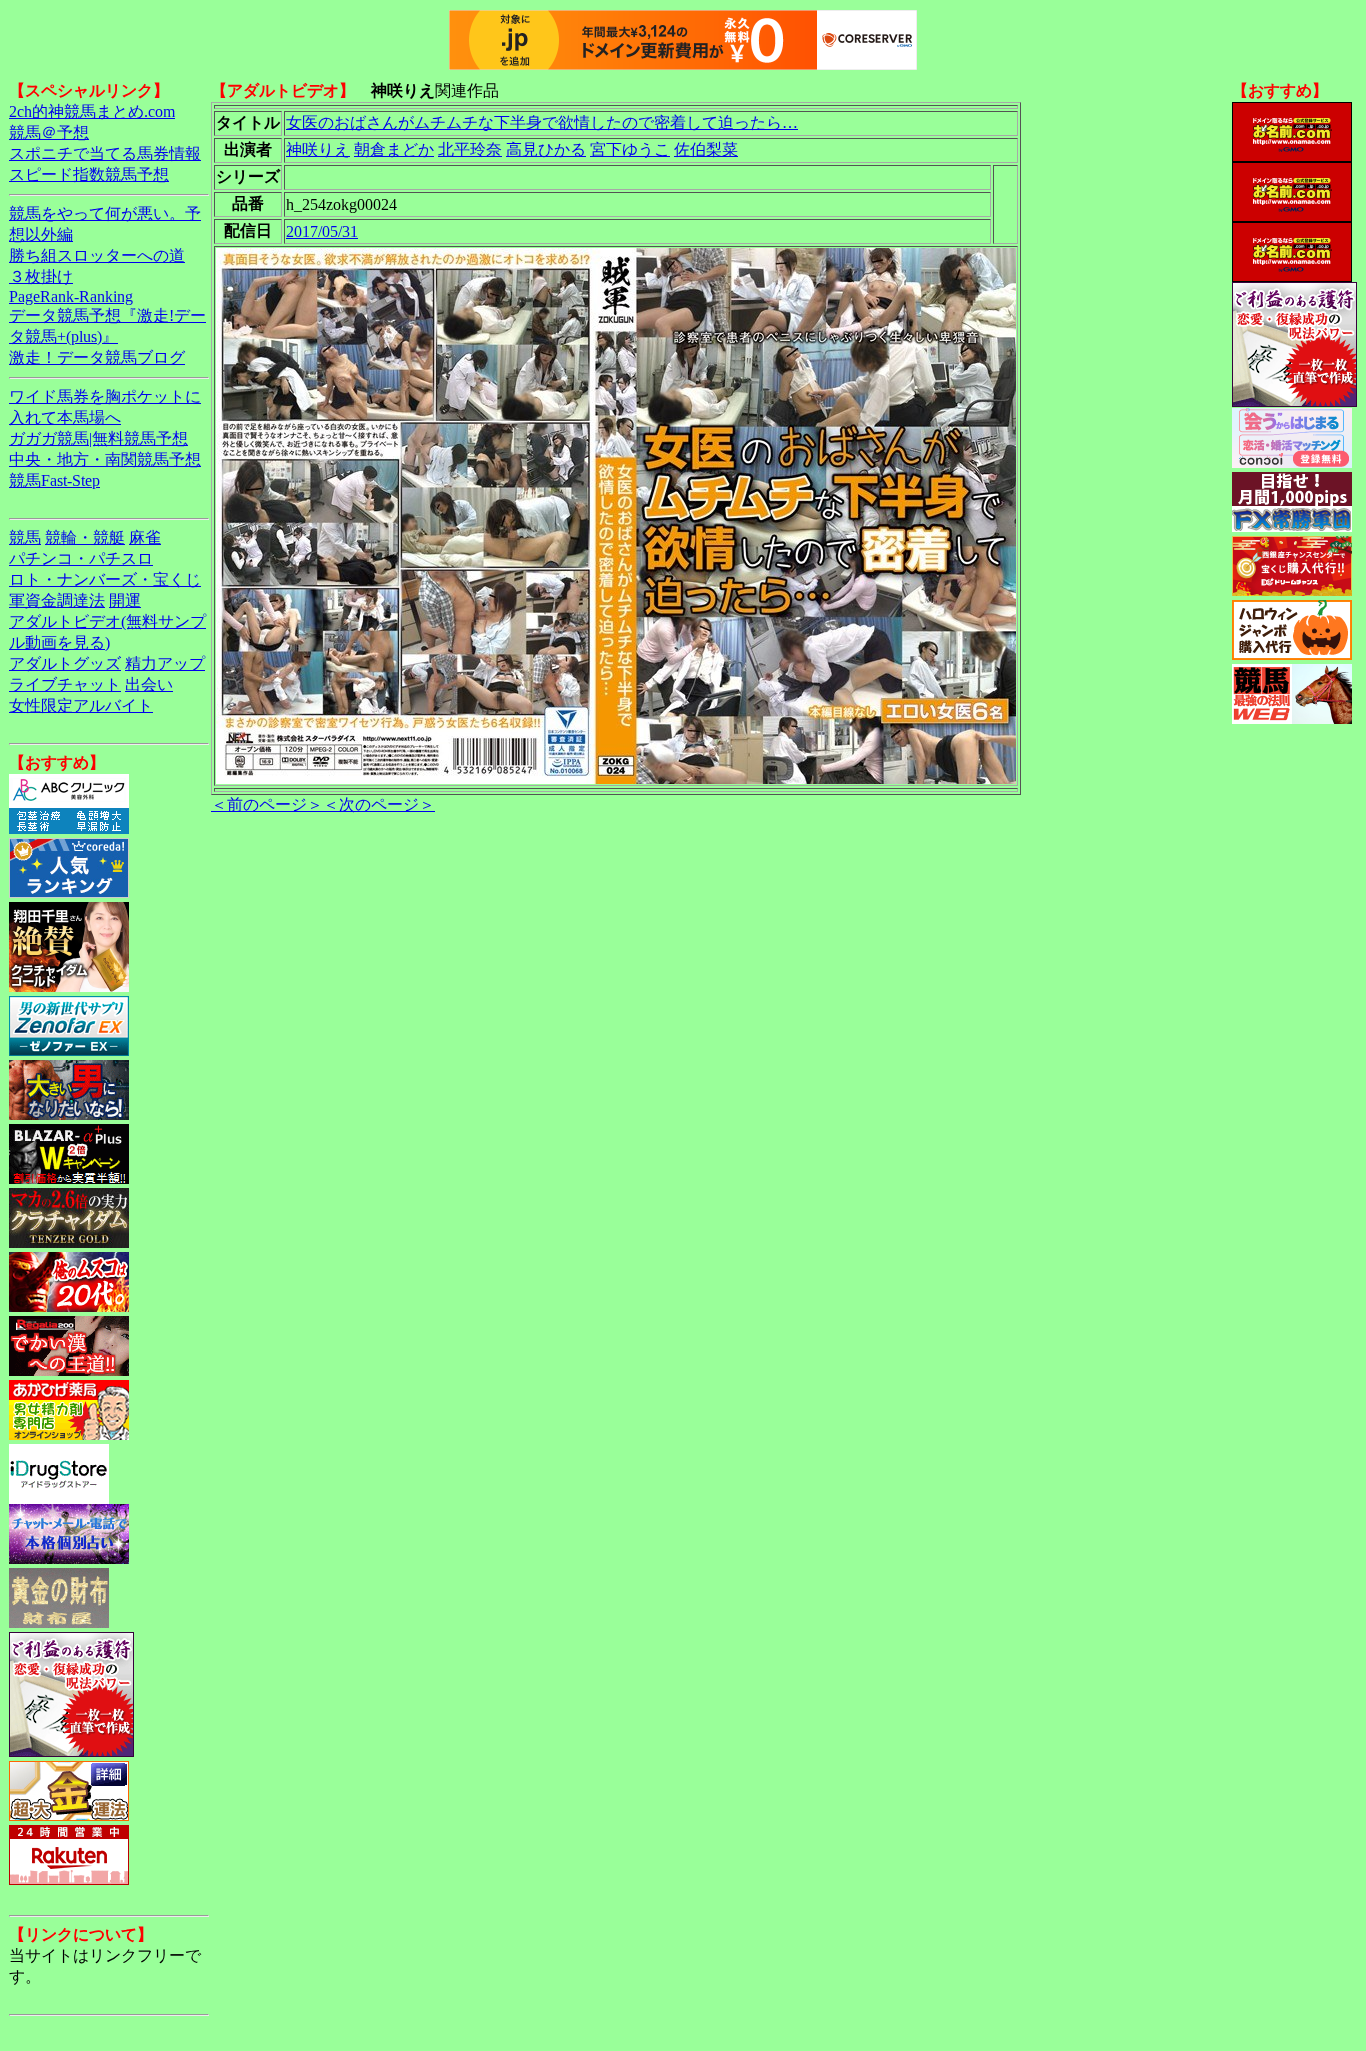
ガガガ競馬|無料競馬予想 (98, 438)
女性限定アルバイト (81, 705)
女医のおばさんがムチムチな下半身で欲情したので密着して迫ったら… (542, 122)
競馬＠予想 (49, 132)
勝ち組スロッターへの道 (97, 255)
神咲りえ (318, 149)
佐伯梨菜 (706, 149)
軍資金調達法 (57, 600)
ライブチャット (65, 684)
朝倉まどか (394, 149)
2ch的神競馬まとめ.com (92, 111)
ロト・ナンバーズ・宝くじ (105, 579)
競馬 (25, 537)
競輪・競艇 (85, 537)
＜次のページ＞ (379, 804)
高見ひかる (546, 149)
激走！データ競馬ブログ (97, 357)
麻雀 (145, 537)
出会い (149, 684)
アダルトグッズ (65, 663)
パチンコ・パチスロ (81, 558)
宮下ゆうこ (630, 149)
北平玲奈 (470, 149)
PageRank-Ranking (71, 296)
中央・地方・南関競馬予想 (105, 459)
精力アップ (165, 663)
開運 (125, 600)
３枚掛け (41, 276)
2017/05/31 (322, 231)
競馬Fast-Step (54, 480)
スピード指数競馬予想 (89, 174)
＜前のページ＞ (267, 804)
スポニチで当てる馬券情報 (105, 153)
